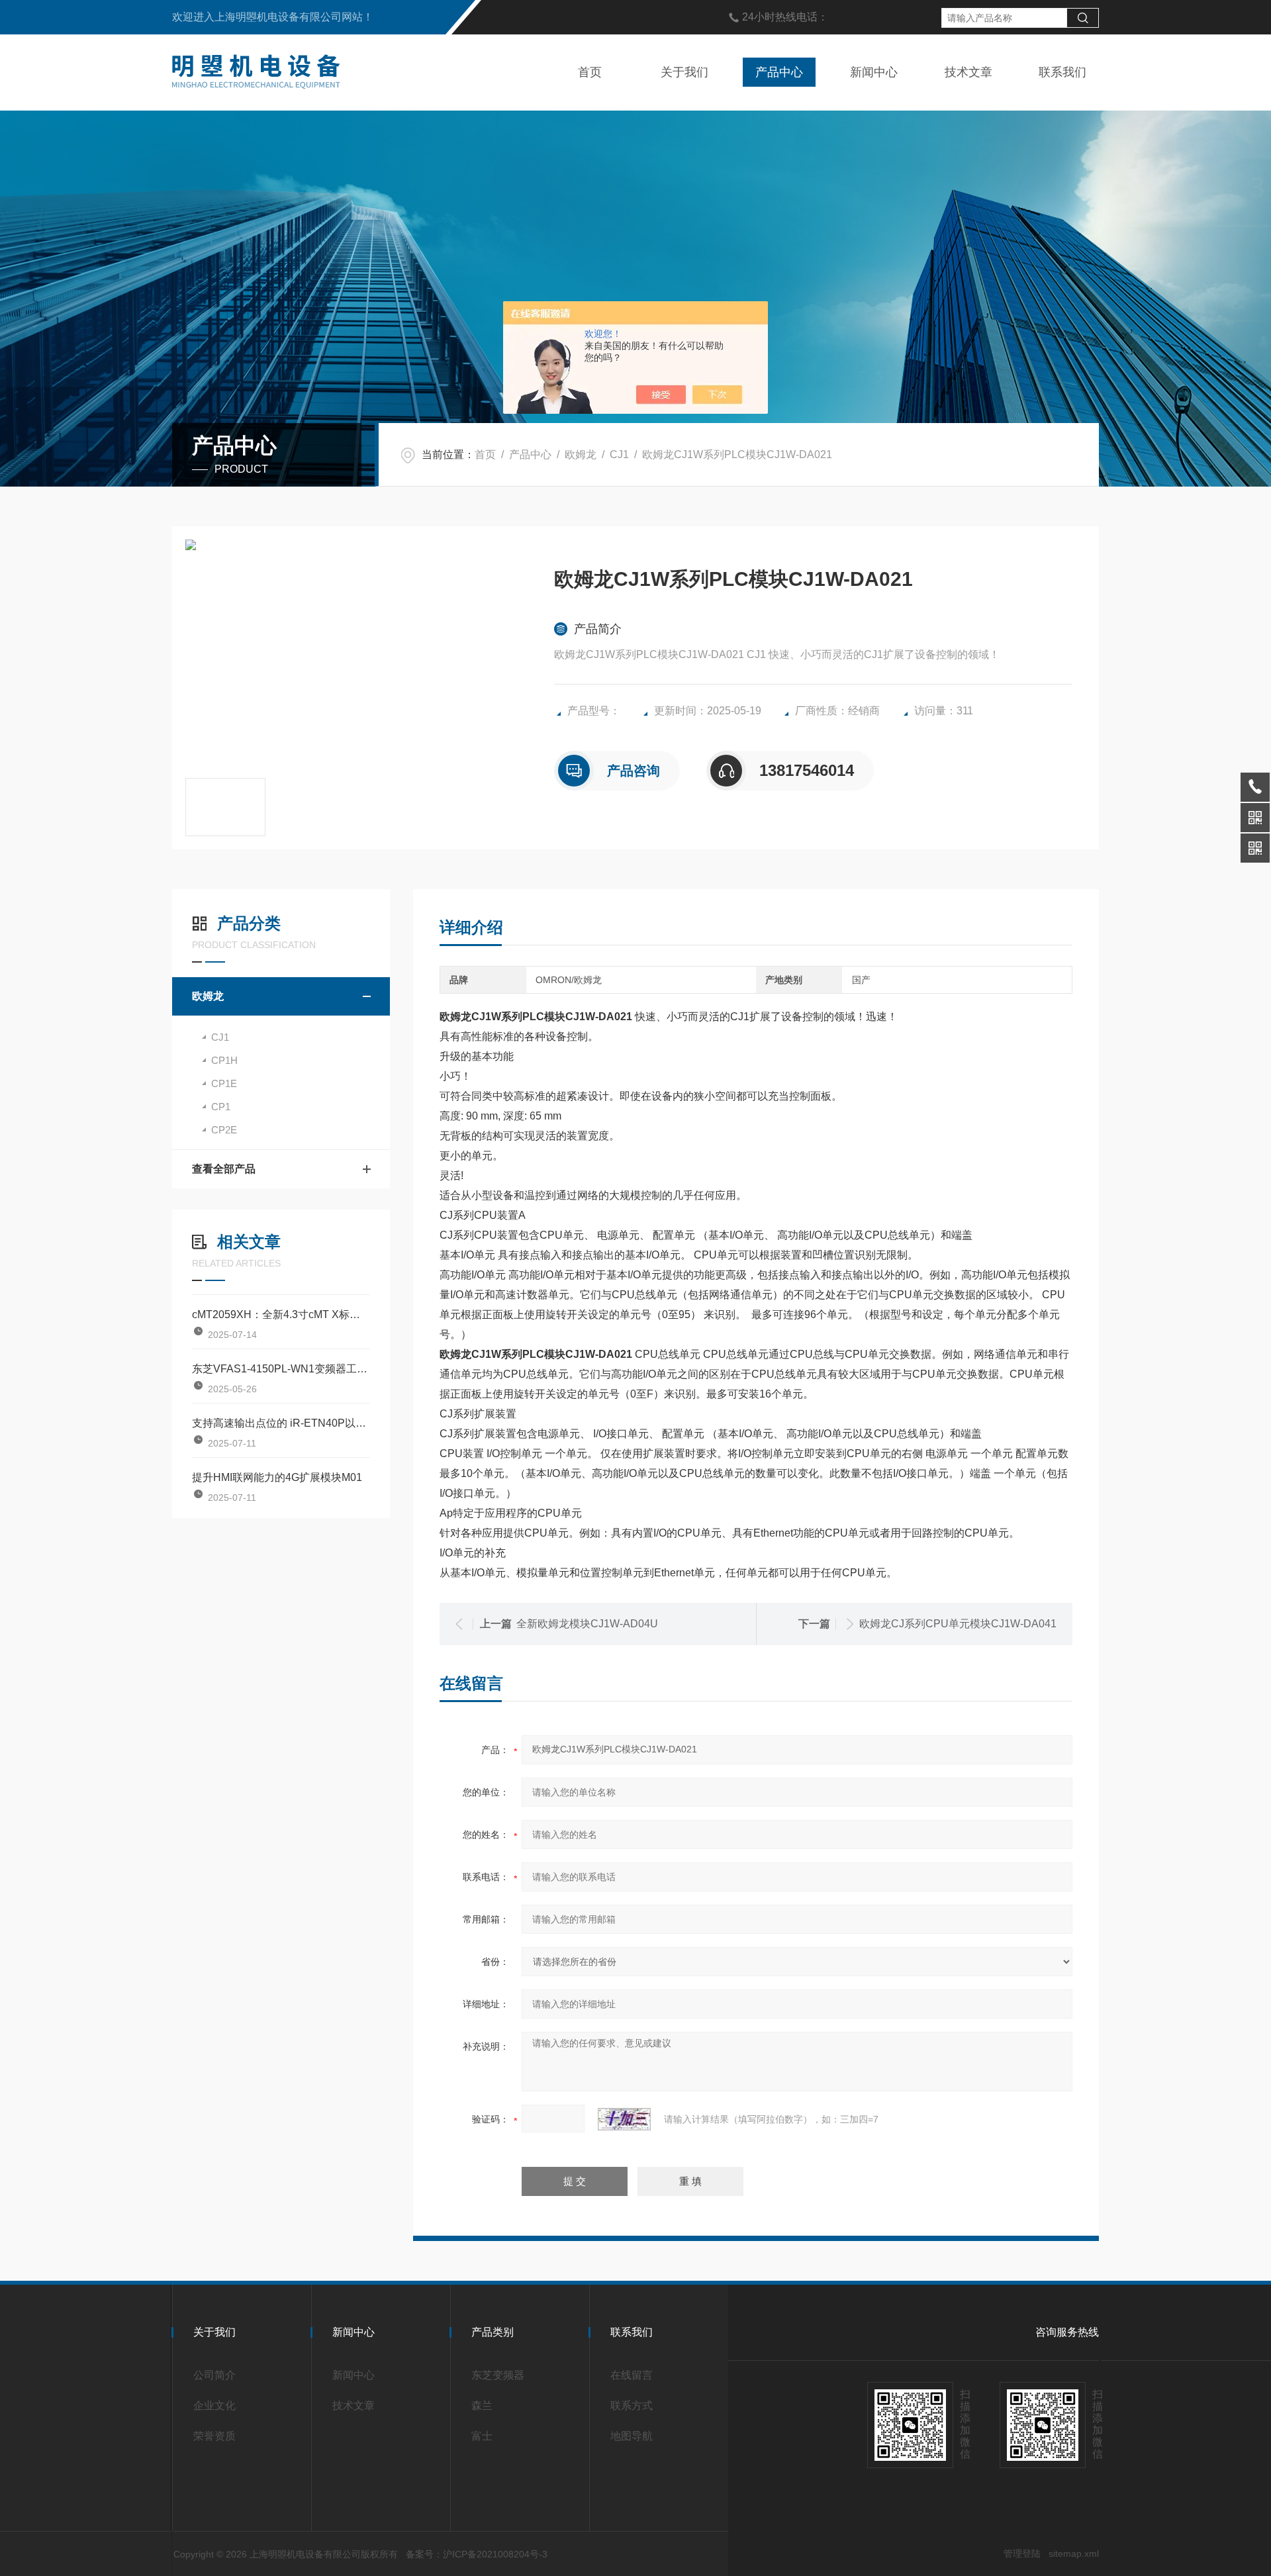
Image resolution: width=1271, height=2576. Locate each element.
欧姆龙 (581, 454)
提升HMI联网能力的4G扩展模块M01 (277, 1477)
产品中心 (779, 72)
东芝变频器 (498, 2375)
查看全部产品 (224, 1169)
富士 (482, 2436)
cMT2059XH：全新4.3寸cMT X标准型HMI (281, 1314)
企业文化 (214, 2406)
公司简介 (214, 2375)
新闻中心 (874, 72)
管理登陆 (1022, 2553)
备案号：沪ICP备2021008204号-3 (477, 2554)
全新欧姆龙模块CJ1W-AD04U (587, 1624)
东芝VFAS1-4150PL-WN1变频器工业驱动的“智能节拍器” (281, 1369)
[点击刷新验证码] (624, 2119)
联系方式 (632, 2406)
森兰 (482, 2406)
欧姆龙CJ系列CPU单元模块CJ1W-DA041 (958, 1624)
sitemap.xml (1074, 2553)
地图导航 (632, 2436)
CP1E (224, 1083)
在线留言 (632, 2375)
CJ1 (619, 454)
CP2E (224, 1130)
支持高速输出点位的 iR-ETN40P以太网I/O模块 (281, 1423)
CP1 (221, 1107)
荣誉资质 (214, 2436)
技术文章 (968, 72)
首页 (590, 72)
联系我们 (1062, 72)
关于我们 (684, 72)
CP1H (224, 1060)
